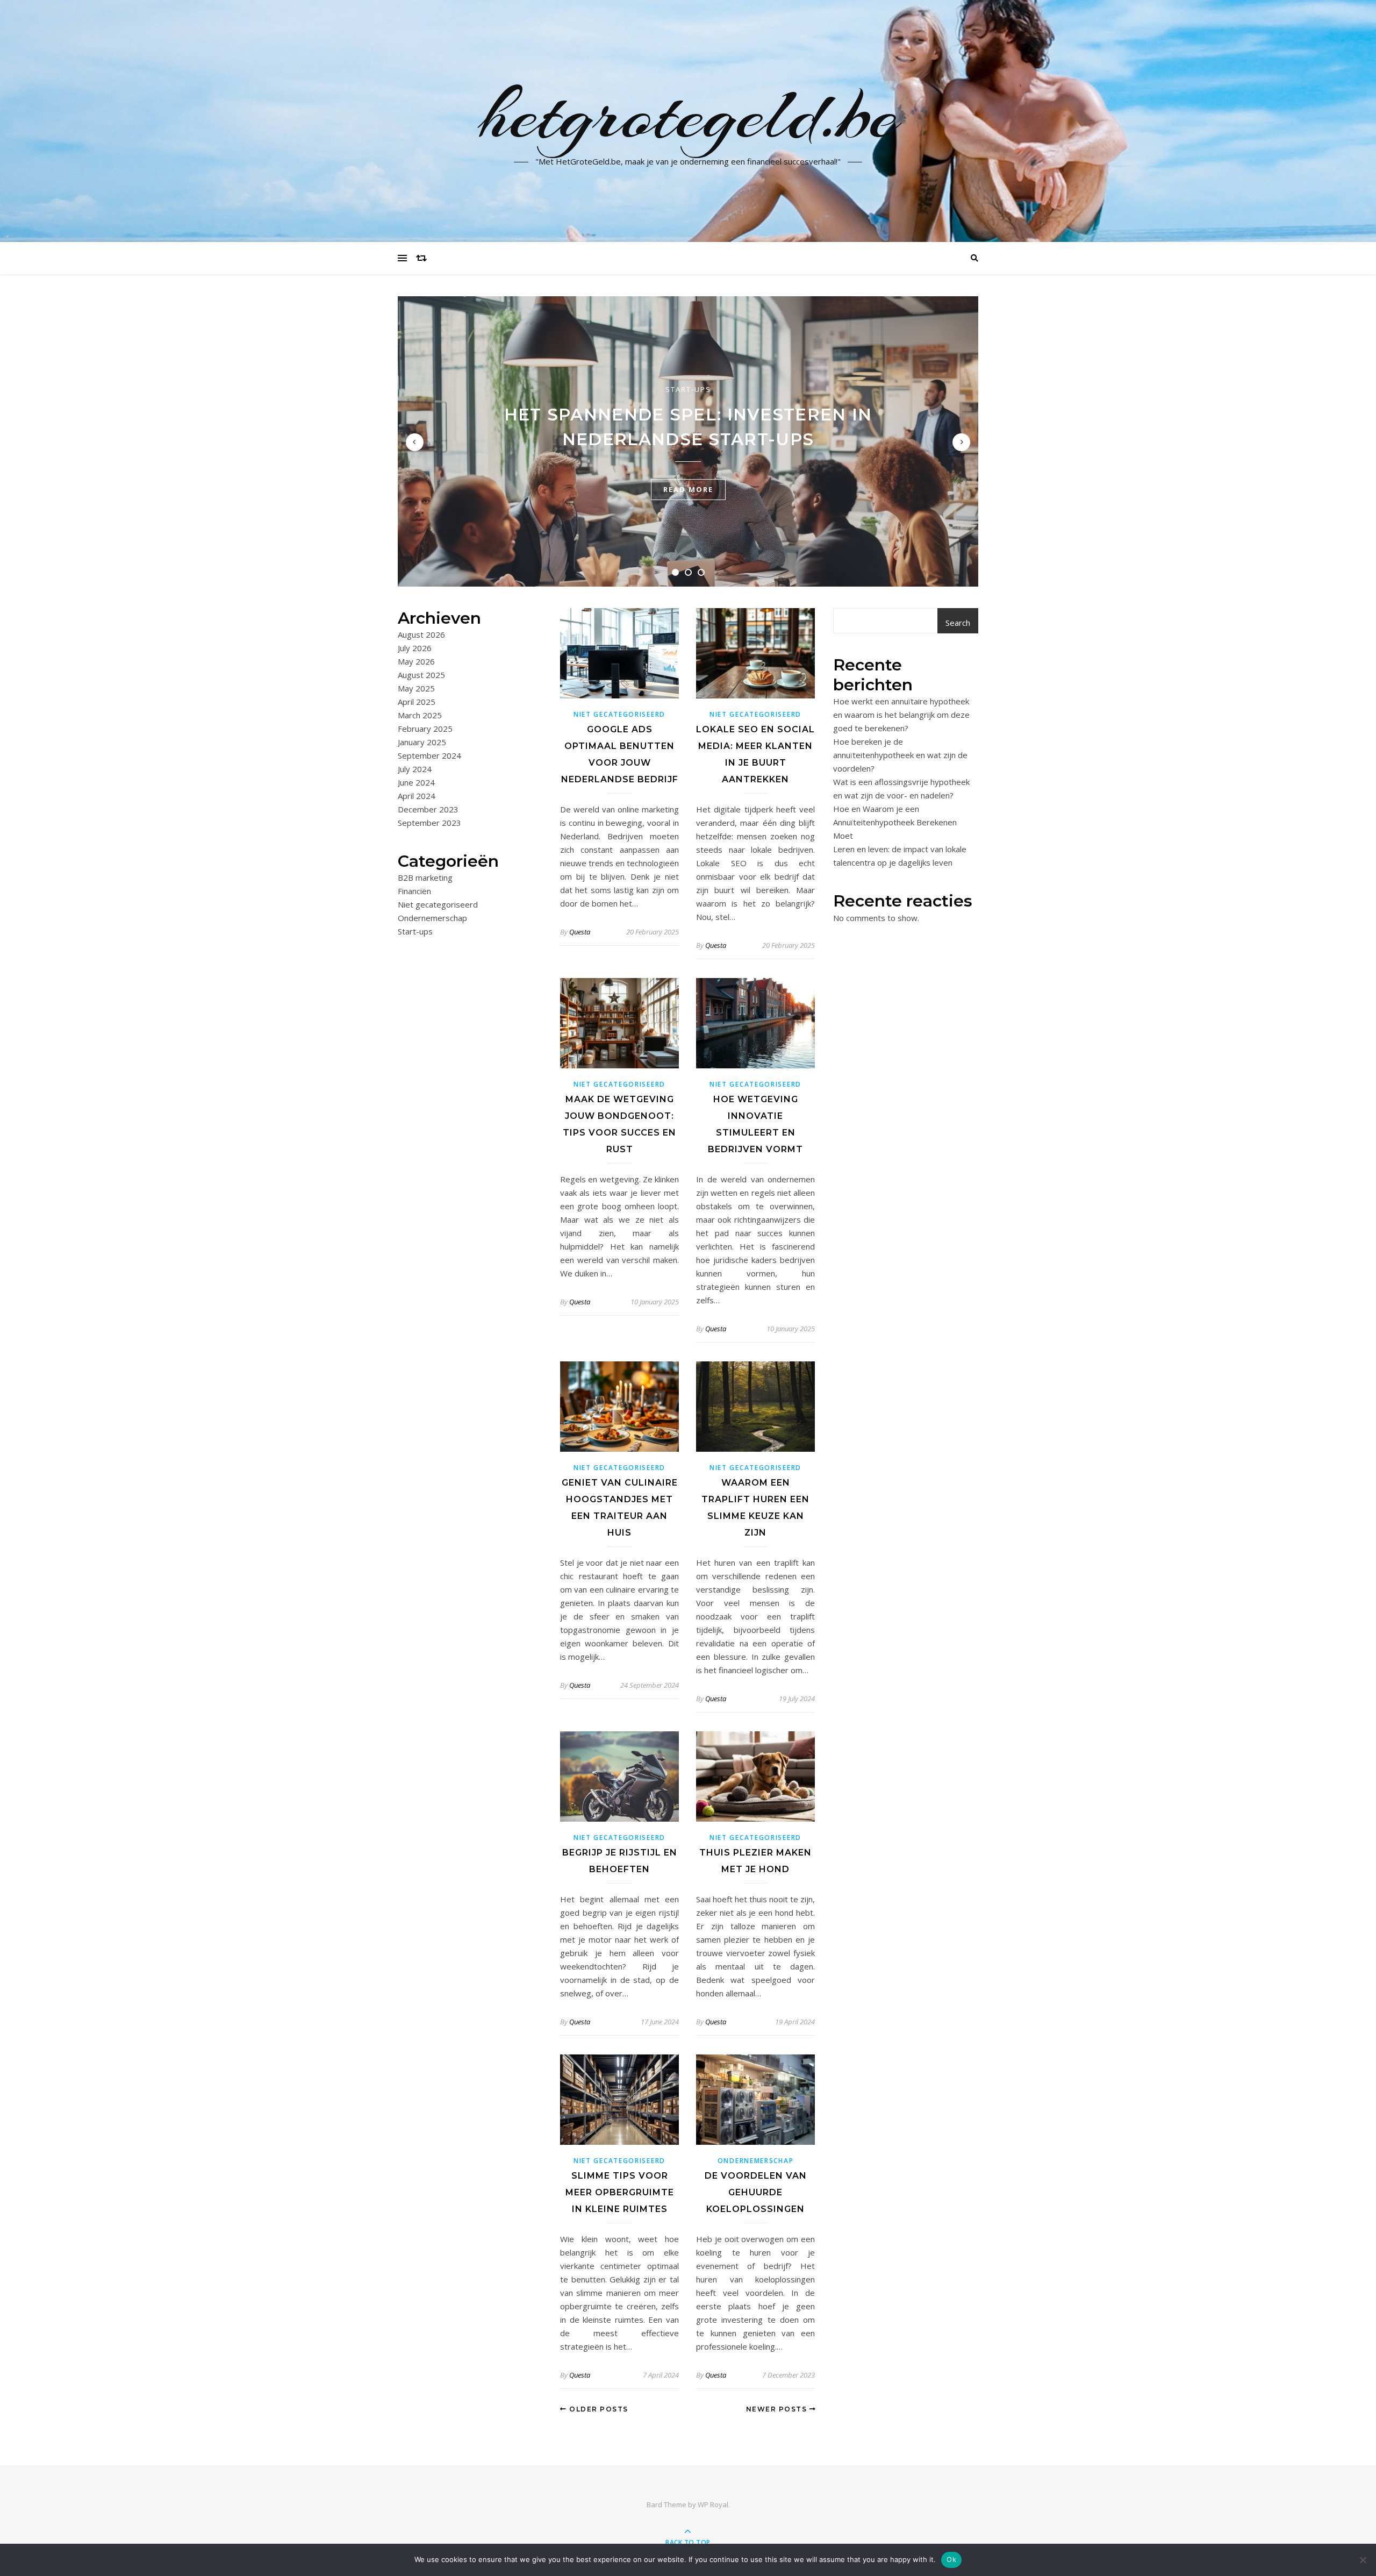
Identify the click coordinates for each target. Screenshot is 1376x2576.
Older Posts (598, 2409)
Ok (951, 2559)
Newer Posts (778, 2409)
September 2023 (429, 823)
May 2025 (416, 688)
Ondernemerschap (432, 918)
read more (688, 489)
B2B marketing (425, 877)
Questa (580, 932)
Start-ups (688, 389)
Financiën (414, 891)
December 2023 (428, 809)
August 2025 (421, 675)
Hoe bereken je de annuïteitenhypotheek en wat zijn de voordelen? (900, 755)
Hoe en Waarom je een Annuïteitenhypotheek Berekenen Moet (895, 822)
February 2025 (425, 729)
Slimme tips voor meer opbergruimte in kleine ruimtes (620, 2192)
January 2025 (422, 742)
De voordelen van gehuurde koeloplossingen (756, 2192)
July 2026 (415, 648)
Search (958, 623)
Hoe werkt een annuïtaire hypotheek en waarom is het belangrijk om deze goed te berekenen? (901, 715)
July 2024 (415, 769)
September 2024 (429, 755)
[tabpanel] (688, 441)
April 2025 (417, 702)
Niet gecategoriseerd (438, 904)
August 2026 (421, 634)
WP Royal (713, 2504)
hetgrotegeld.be (688, 115)
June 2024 (416, 782)
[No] (1363, 2560)
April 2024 (417, 796)
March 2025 (420, 715)
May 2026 (416, 661)
